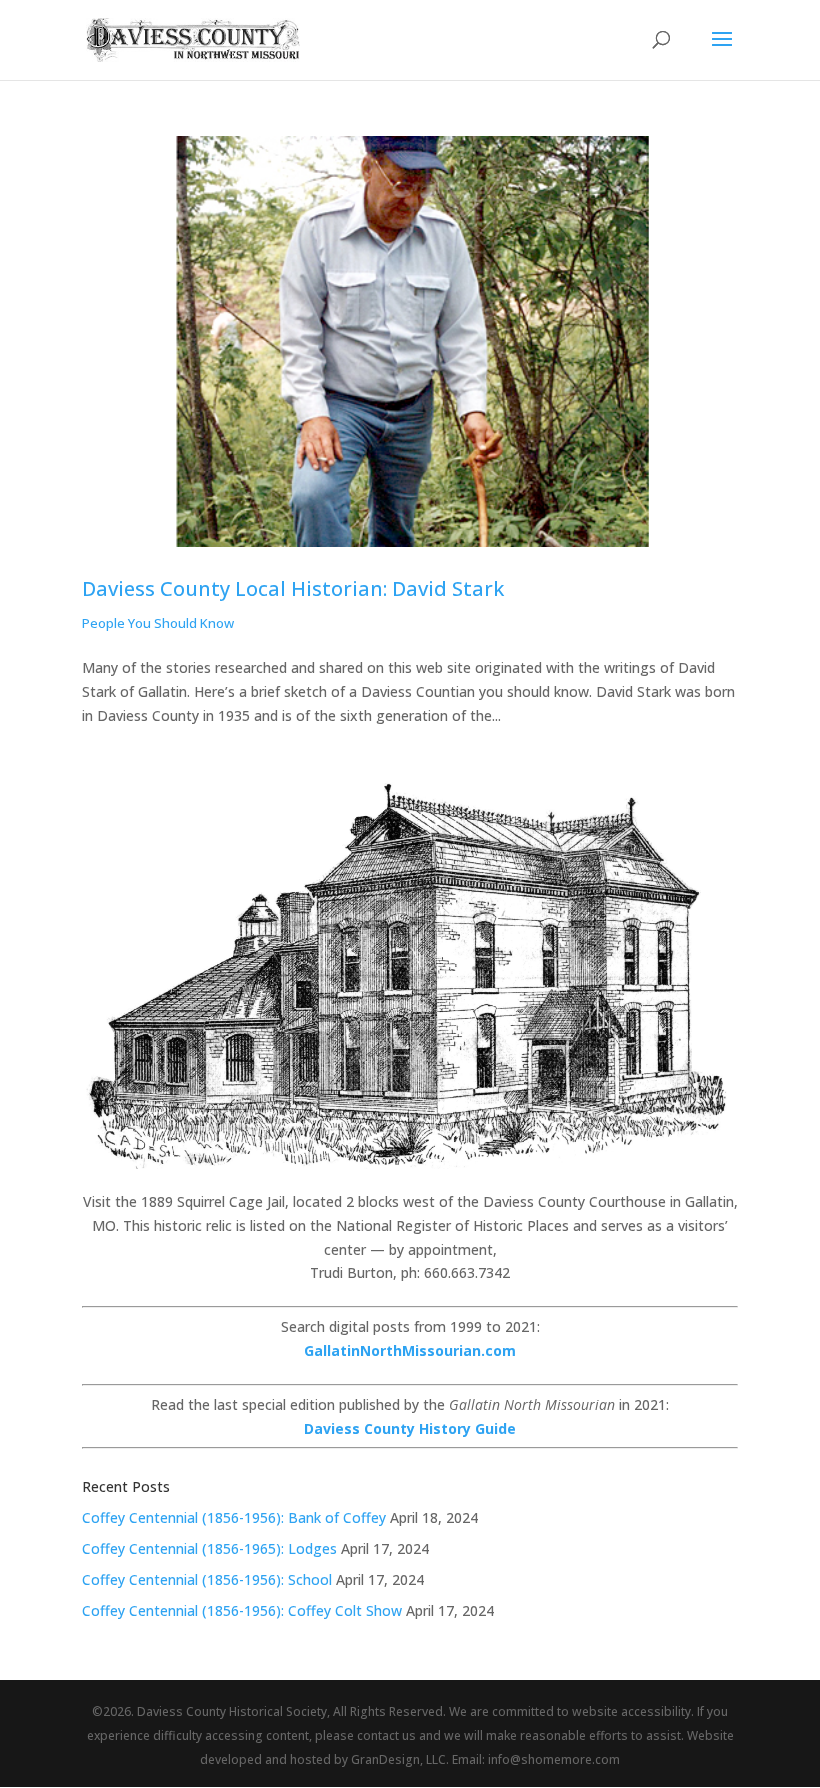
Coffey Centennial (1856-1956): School (207, 1579)
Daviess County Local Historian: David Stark (293, 588)
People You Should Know (158, 623)
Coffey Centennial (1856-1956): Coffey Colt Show (242, 1610)
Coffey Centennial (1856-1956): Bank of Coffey (234, 1517)
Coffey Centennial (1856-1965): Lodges (209, 1548)
